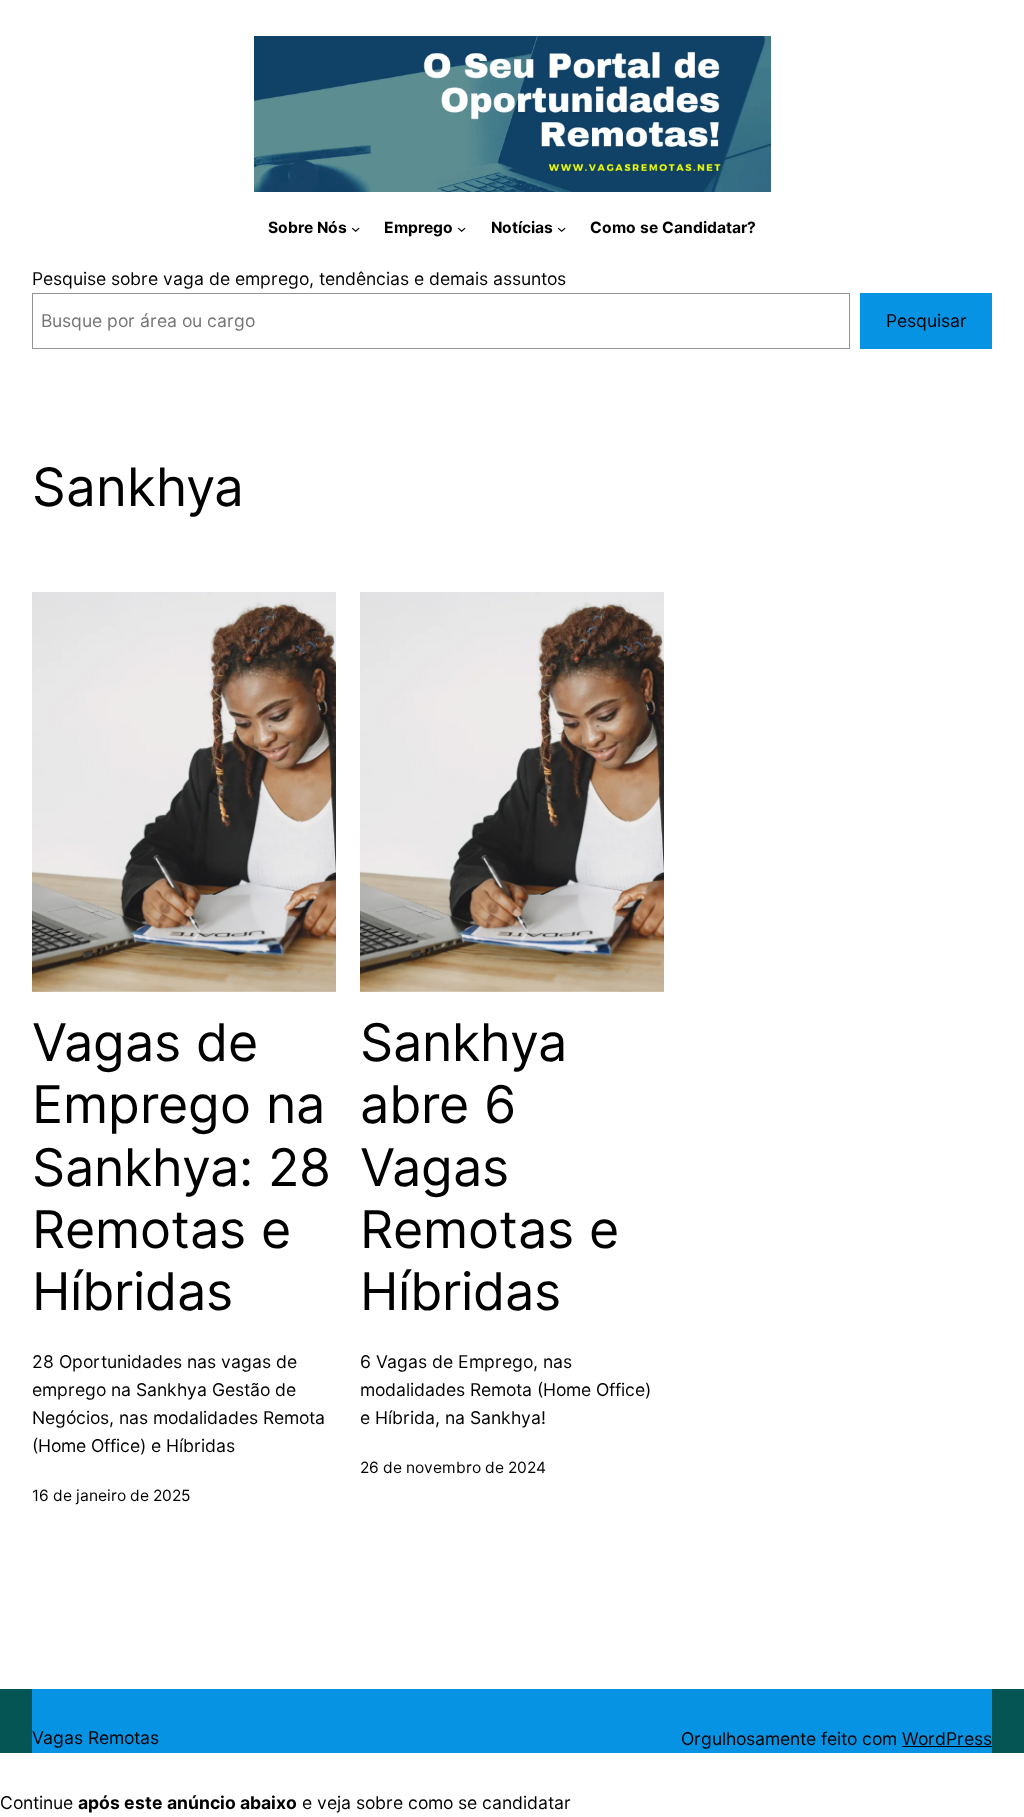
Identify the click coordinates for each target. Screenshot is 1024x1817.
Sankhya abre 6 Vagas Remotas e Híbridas (489, 1168)
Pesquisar (926, 320)
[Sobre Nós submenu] (355, 228)
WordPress (947, 1738)
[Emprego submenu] (461, 228)
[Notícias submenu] (561, 228)
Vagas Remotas (95, 1737)
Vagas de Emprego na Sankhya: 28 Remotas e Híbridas (181, 1168)
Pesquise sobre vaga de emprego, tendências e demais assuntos (299, 278)
